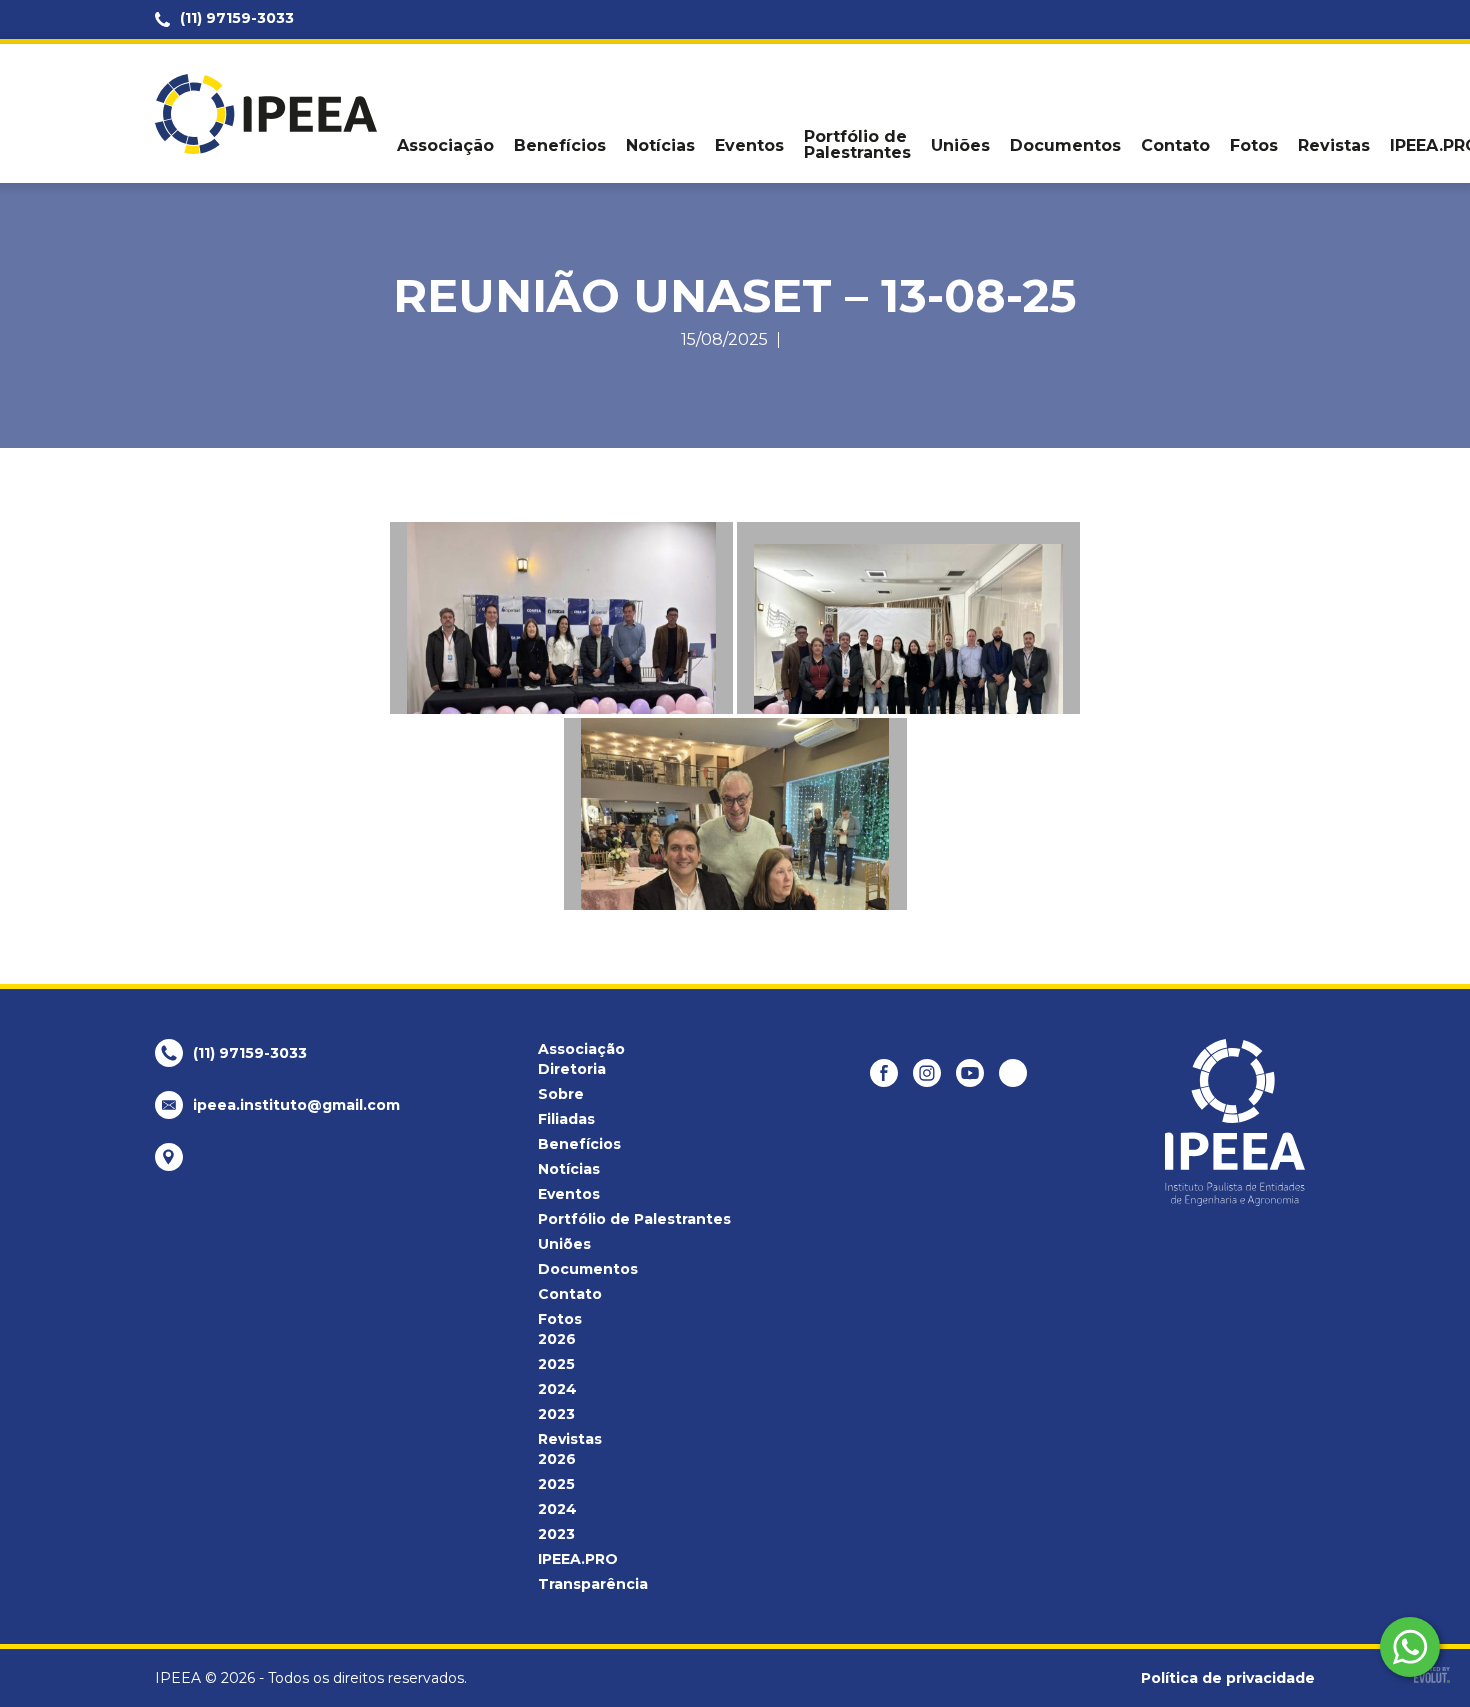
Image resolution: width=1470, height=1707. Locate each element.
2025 (556, 1364)
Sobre (561, 1094)
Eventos (749, 146)
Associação (445, 146)
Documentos (1065, 146)
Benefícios (560, 146)
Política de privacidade (1228, 1678)
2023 (556, 1414)
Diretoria (572, 1069)
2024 (557, 1389)
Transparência (593, 1584)
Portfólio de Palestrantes (857, 145)
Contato (1175, 146)
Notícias (660, 146)
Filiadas (566, 1119)
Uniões (960, 146)
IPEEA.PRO (578, 1559)
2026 (557, 1339)
